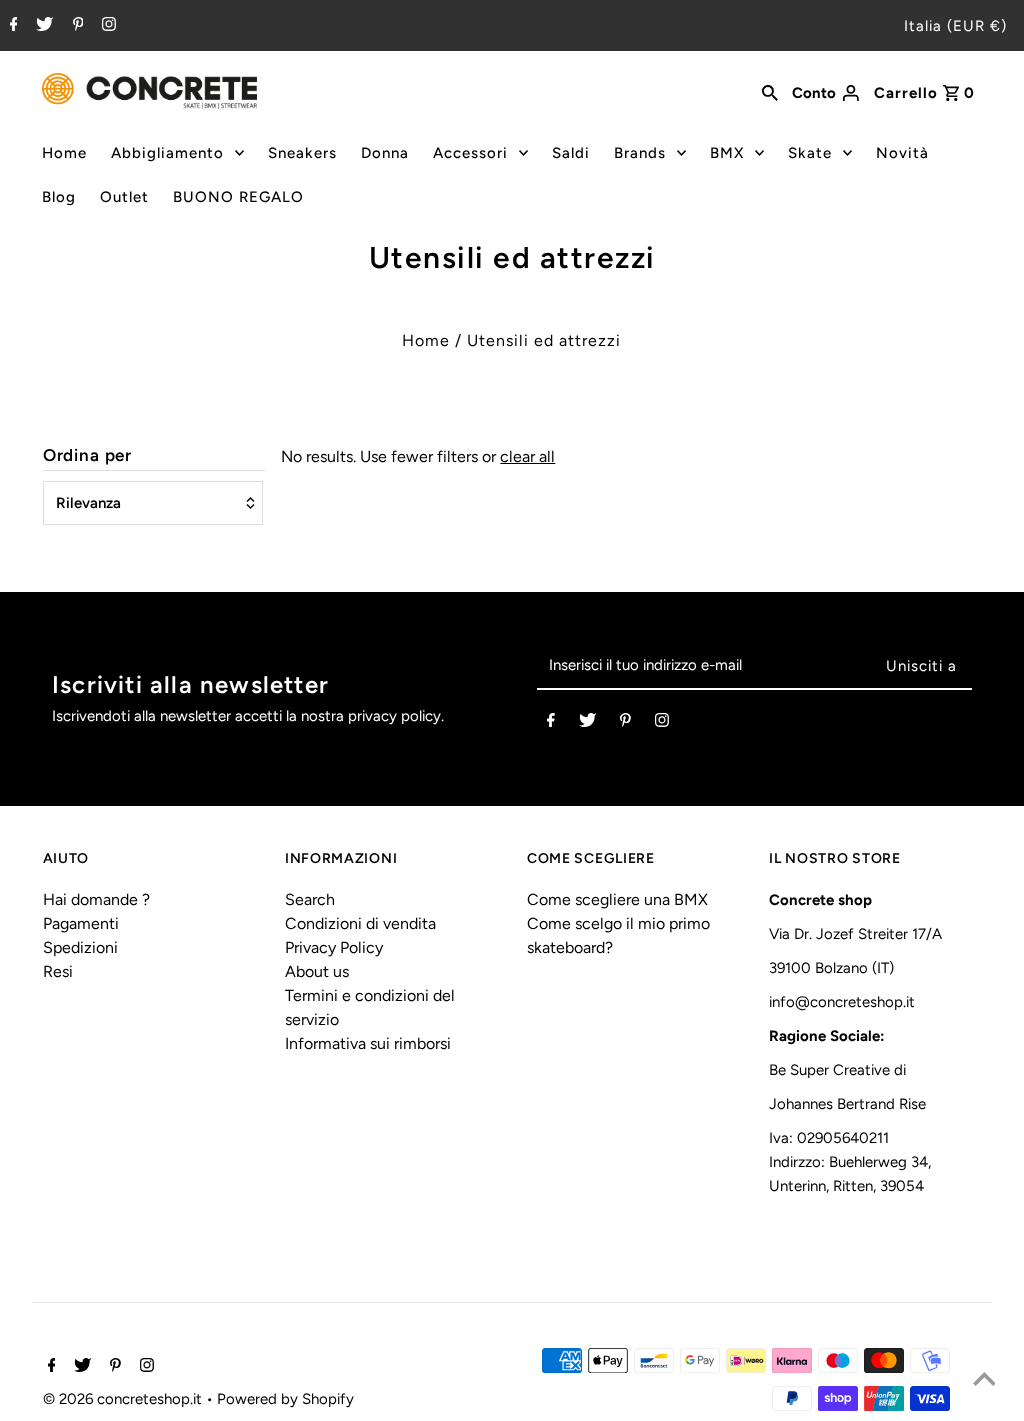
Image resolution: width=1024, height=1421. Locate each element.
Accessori (470, 153)
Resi (58, 971)
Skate (810, 153)
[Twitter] (42, 26)
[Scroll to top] (984, 1381)
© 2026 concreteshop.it (124, 1399)
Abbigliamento (167, 153)
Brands (640, 153)
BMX (727, 153)
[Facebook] (11, 26)
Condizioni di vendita (360, 923)
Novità (902, 153)
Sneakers (302, 153)
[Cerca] (770, 91)
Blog (59, 197)
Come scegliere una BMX (617, 899)
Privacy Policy (334, 947)
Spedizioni (80, 947)
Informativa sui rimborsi (368, 1043)
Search (310, 899)
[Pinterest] (76, 26)
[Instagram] (106, 26)
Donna (385, 153)
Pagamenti (81, 923)
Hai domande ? (96, 899)
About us (317, 971)
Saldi (571, 153)
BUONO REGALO (238, 197)
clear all (527, 456)
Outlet (124, 197)
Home (64, 153)
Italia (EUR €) (955, 26)
